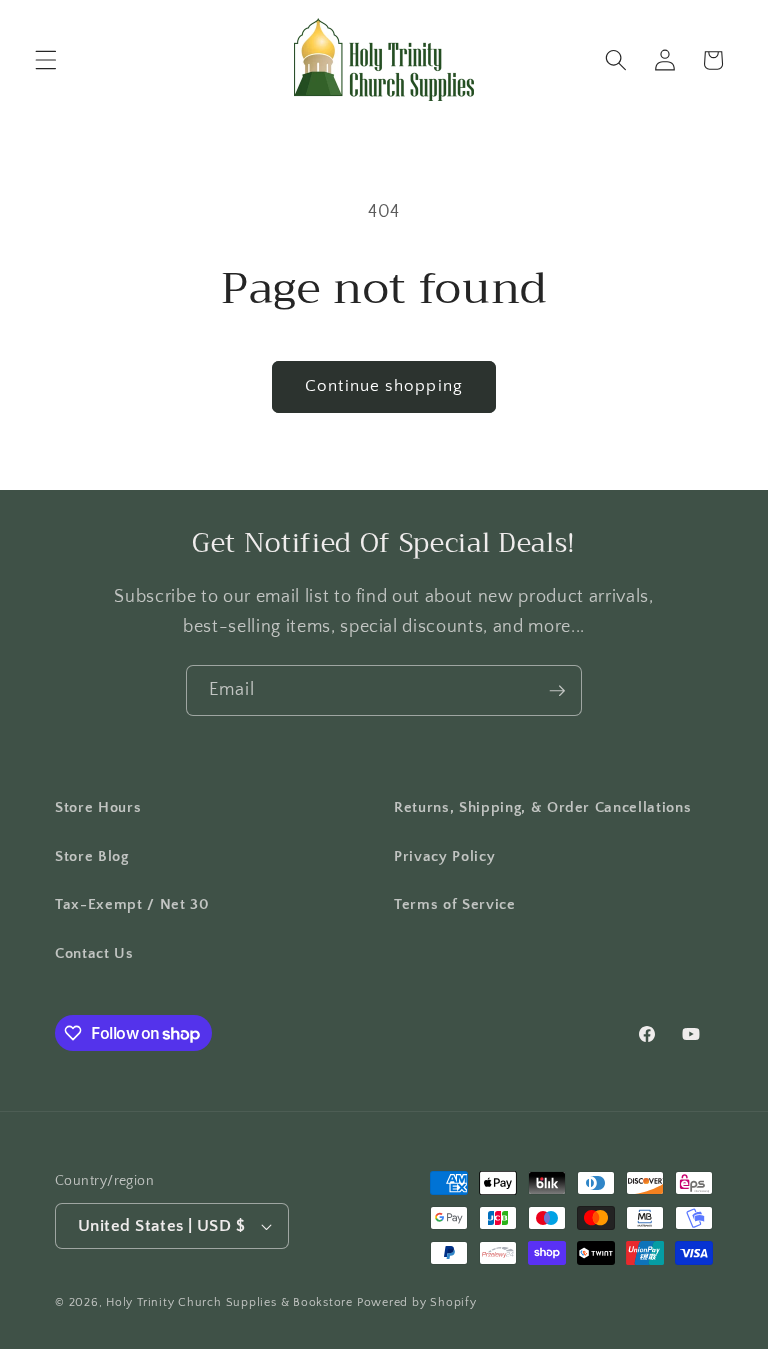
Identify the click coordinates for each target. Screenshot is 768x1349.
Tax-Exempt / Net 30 (132, 904)
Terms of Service (455, 904)
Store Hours (98, 807)
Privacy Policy (444, 856)
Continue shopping (384, 386)
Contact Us (94, 953)
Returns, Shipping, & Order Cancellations (542, 807)
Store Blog (92, 856)
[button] (46, 60)
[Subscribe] (557, 691)
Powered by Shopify (417, 1302)
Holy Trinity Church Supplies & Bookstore (229, 1302)
